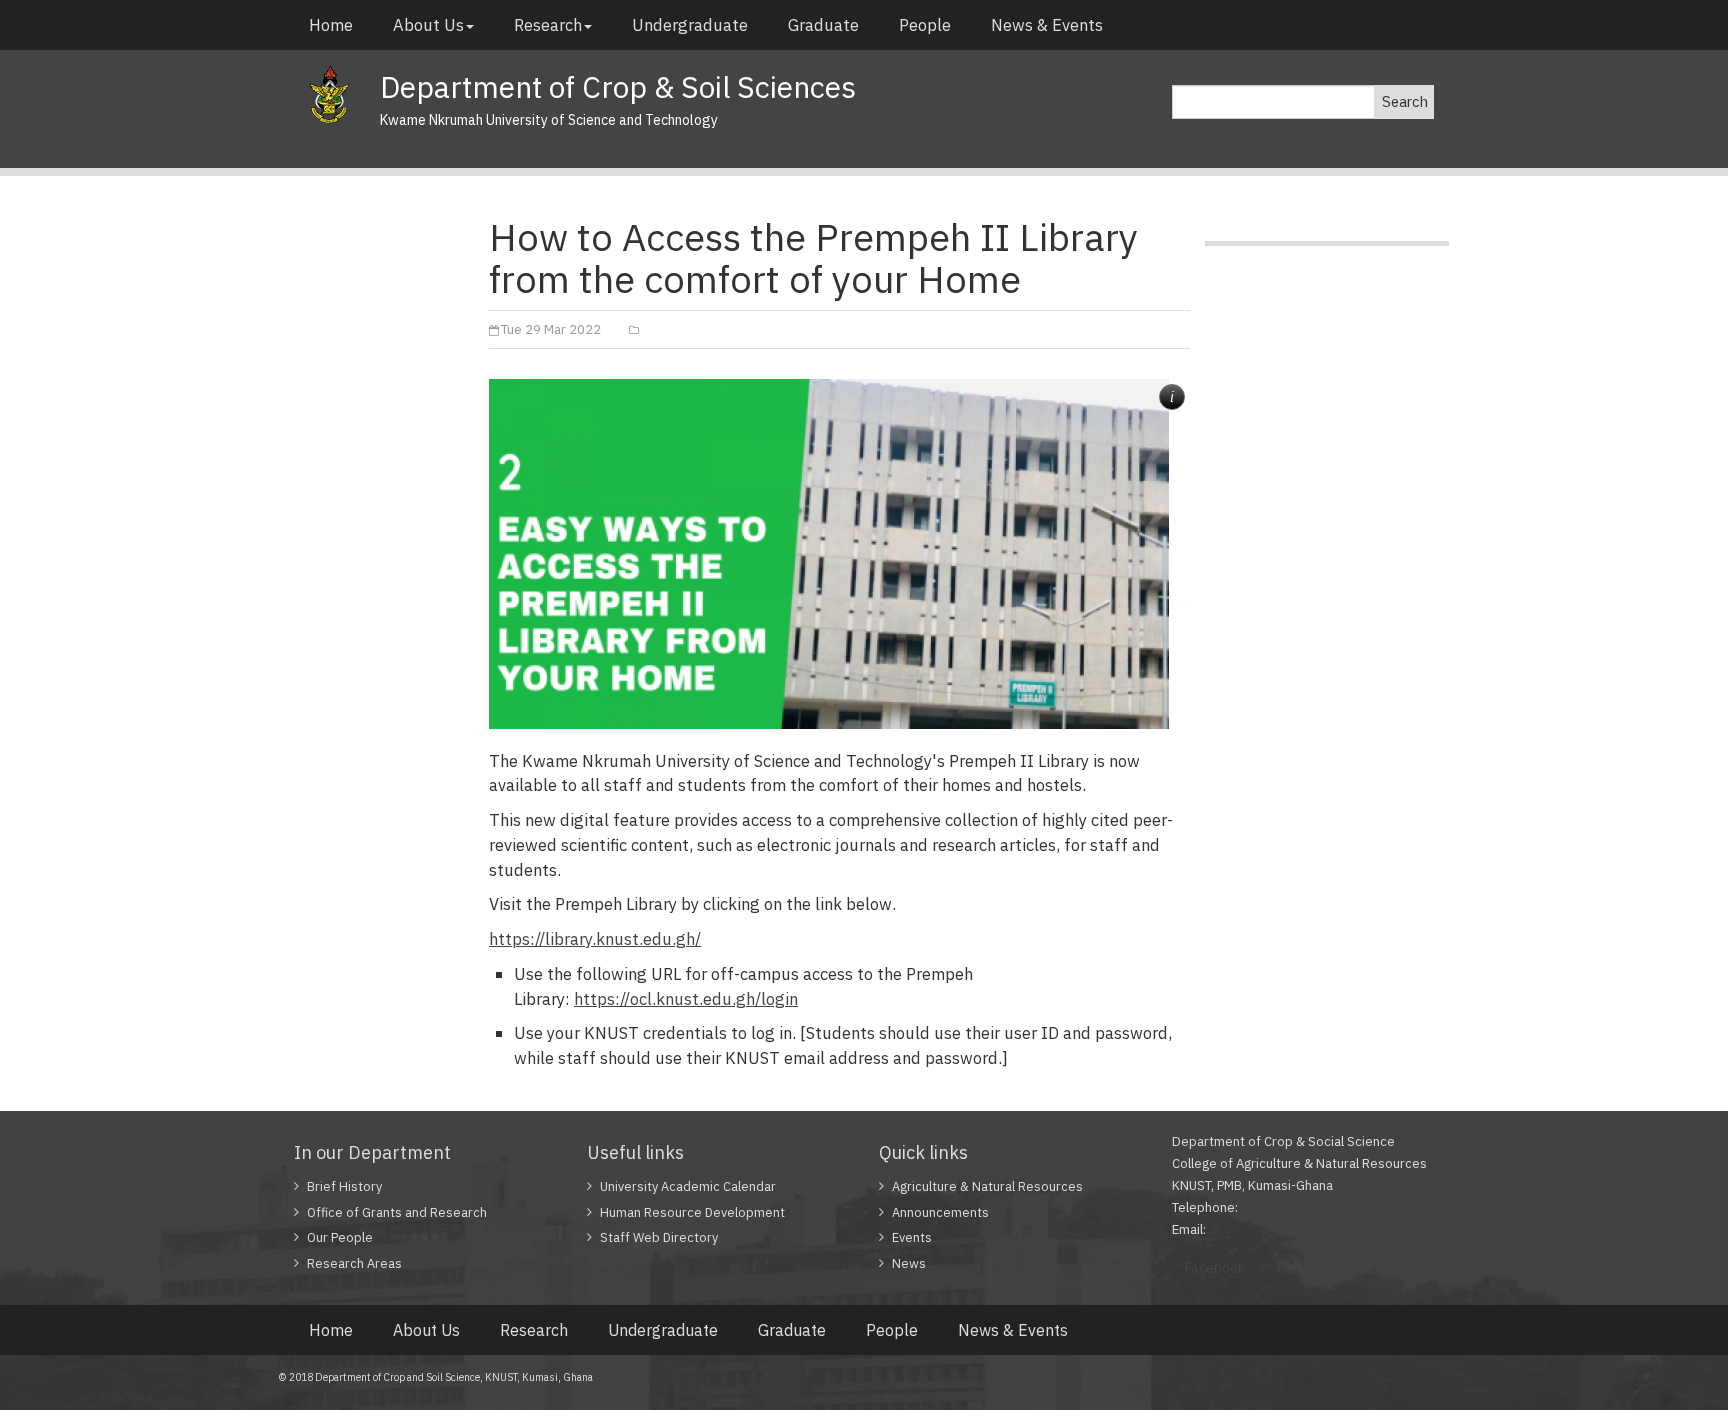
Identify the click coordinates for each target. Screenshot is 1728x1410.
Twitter (1298, 1268)
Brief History (344, 1186)
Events (912, 1237)
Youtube (1378, 1268)
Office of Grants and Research (397, 1212)
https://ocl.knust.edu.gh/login (686, 999)
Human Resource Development (692, 1212)
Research (548, 25)
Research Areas (354, 1263)
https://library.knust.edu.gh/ (595, 939)
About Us (428, 25)
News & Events (1047, 25)
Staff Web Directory (659, 1237)
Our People (340, 1237)
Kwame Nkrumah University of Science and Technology (549, 120)
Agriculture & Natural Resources (987, 1186)
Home (331, 25)
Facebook (1215, 1268)
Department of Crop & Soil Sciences (618, 86)
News (909, 1263)
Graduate (823, 25)
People (925, 25)
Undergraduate (690, 25)
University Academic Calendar (688, 1186)
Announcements (940, 1212)
